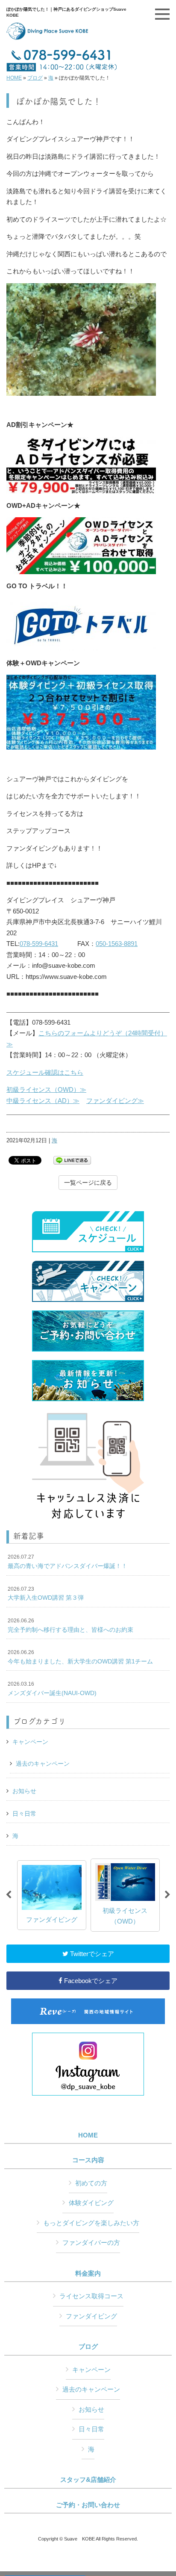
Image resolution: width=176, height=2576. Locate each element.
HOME (14, 78)
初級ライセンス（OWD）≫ (46, 1089)
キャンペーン (30, 1742)
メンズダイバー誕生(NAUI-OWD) (52, 1689)
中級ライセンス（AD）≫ (43, 1101)
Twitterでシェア (91, 1954)
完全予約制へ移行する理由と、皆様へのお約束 (70, 1625)
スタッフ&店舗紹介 (88, 2480)
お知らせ (24, 1791)
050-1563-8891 (117, 944)
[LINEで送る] (72, 1160)
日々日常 (24, 1814)
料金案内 (88, 2274)
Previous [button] (9, 1895)
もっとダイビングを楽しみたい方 (91, 2223)
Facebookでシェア (90, 1981)
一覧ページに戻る (88, 1183)
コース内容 (88, 2160)
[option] (52, 1895)
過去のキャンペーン (43, 1764)
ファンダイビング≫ (115, 1101)
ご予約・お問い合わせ (88, 2505)
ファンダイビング (91, 2316)
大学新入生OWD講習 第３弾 (46, 1594)
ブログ (35, 78)
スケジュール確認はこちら (45, 1072)
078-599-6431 (39, 944)
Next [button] (167, 1895)
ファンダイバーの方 (91, 2243)
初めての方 (91, 2183)
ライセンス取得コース (91, 2296)
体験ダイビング (91, 2203)
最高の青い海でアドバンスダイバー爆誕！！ (67, 1562)
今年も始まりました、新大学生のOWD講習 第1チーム (80, 1657)
